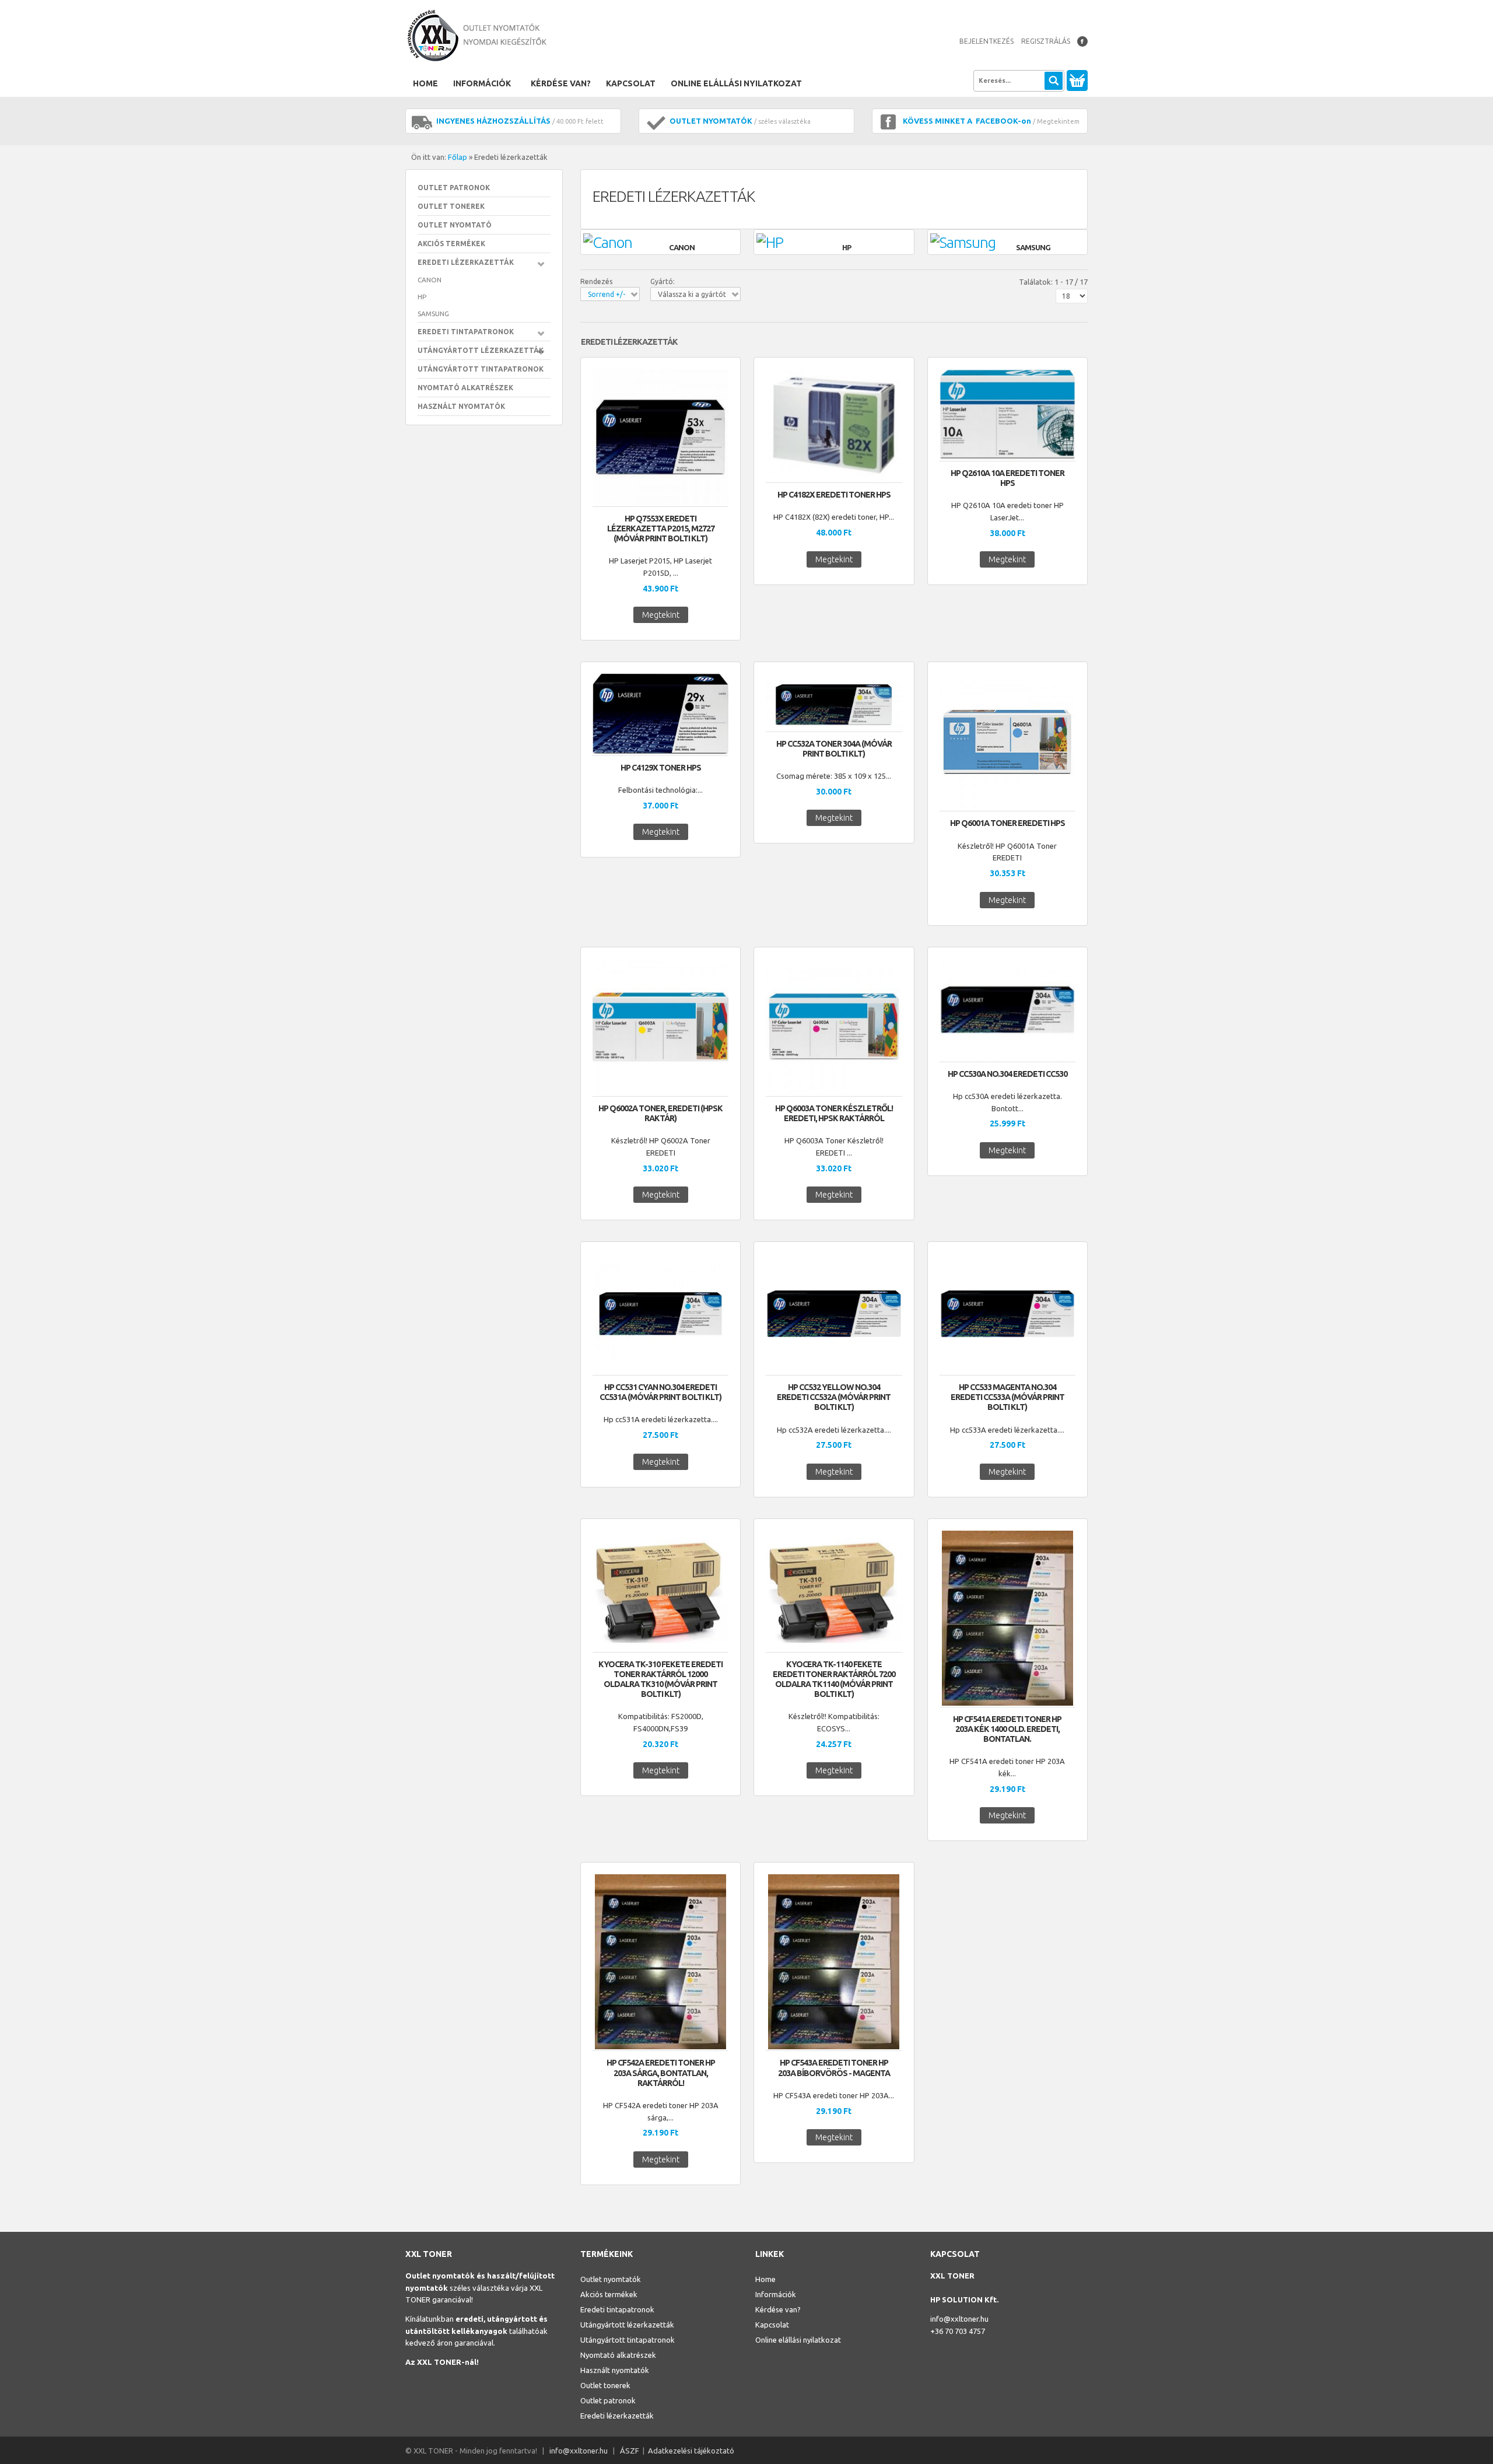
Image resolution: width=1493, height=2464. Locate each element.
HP (422, 297)
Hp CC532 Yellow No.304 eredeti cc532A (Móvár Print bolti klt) (834, 1397)
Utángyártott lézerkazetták (481, 350)
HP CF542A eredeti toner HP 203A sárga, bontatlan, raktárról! (661, 2073)
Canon (430, 280)
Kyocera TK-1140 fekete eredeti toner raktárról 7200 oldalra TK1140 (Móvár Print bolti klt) (834, 1679)
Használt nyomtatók (461, 406)
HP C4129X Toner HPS (661, 768)
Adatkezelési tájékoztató (691, 2451)
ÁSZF (630, 2451)
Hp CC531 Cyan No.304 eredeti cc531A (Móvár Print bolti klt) (660, 1392)
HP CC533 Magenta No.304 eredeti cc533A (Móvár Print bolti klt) (1007, 1397)
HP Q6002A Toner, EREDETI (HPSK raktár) (660, 1113)
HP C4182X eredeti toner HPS (834, 495)
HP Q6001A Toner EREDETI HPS (1007, 823)
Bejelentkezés (986, 41)
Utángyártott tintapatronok (481, 369)
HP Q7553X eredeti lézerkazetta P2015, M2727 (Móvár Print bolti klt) (661, 528)
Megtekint (661, 615)
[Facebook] (1082, 41)
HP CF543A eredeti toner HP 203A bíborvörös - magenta (834, 2068)
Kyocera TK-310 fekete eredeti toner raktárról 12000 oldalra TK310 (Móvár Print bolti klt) (660, 1679)
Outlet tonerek (451, 206)
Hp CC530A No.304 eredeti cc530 (1007, 1074)
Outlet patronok (454, 188)
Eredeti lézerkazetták (466, 262)
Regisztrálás (1046, 41)
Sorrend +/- (607, 294)
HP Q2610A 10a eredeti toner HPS (1007, 478)
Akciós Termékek (451, 244)
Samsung (433, 314)
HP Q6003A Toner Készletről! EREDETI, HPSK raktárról (834, 1113)
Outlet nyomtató (455, 225)
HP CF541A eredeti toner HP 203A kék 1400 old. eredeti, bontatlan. (1007, 1729)
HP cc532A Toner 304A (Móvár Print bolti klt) (834, 749)
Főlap (458, 157)
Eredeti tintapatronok (466, 332)
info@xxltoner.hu (959, 2319)
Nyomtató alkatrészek (465, 388)
